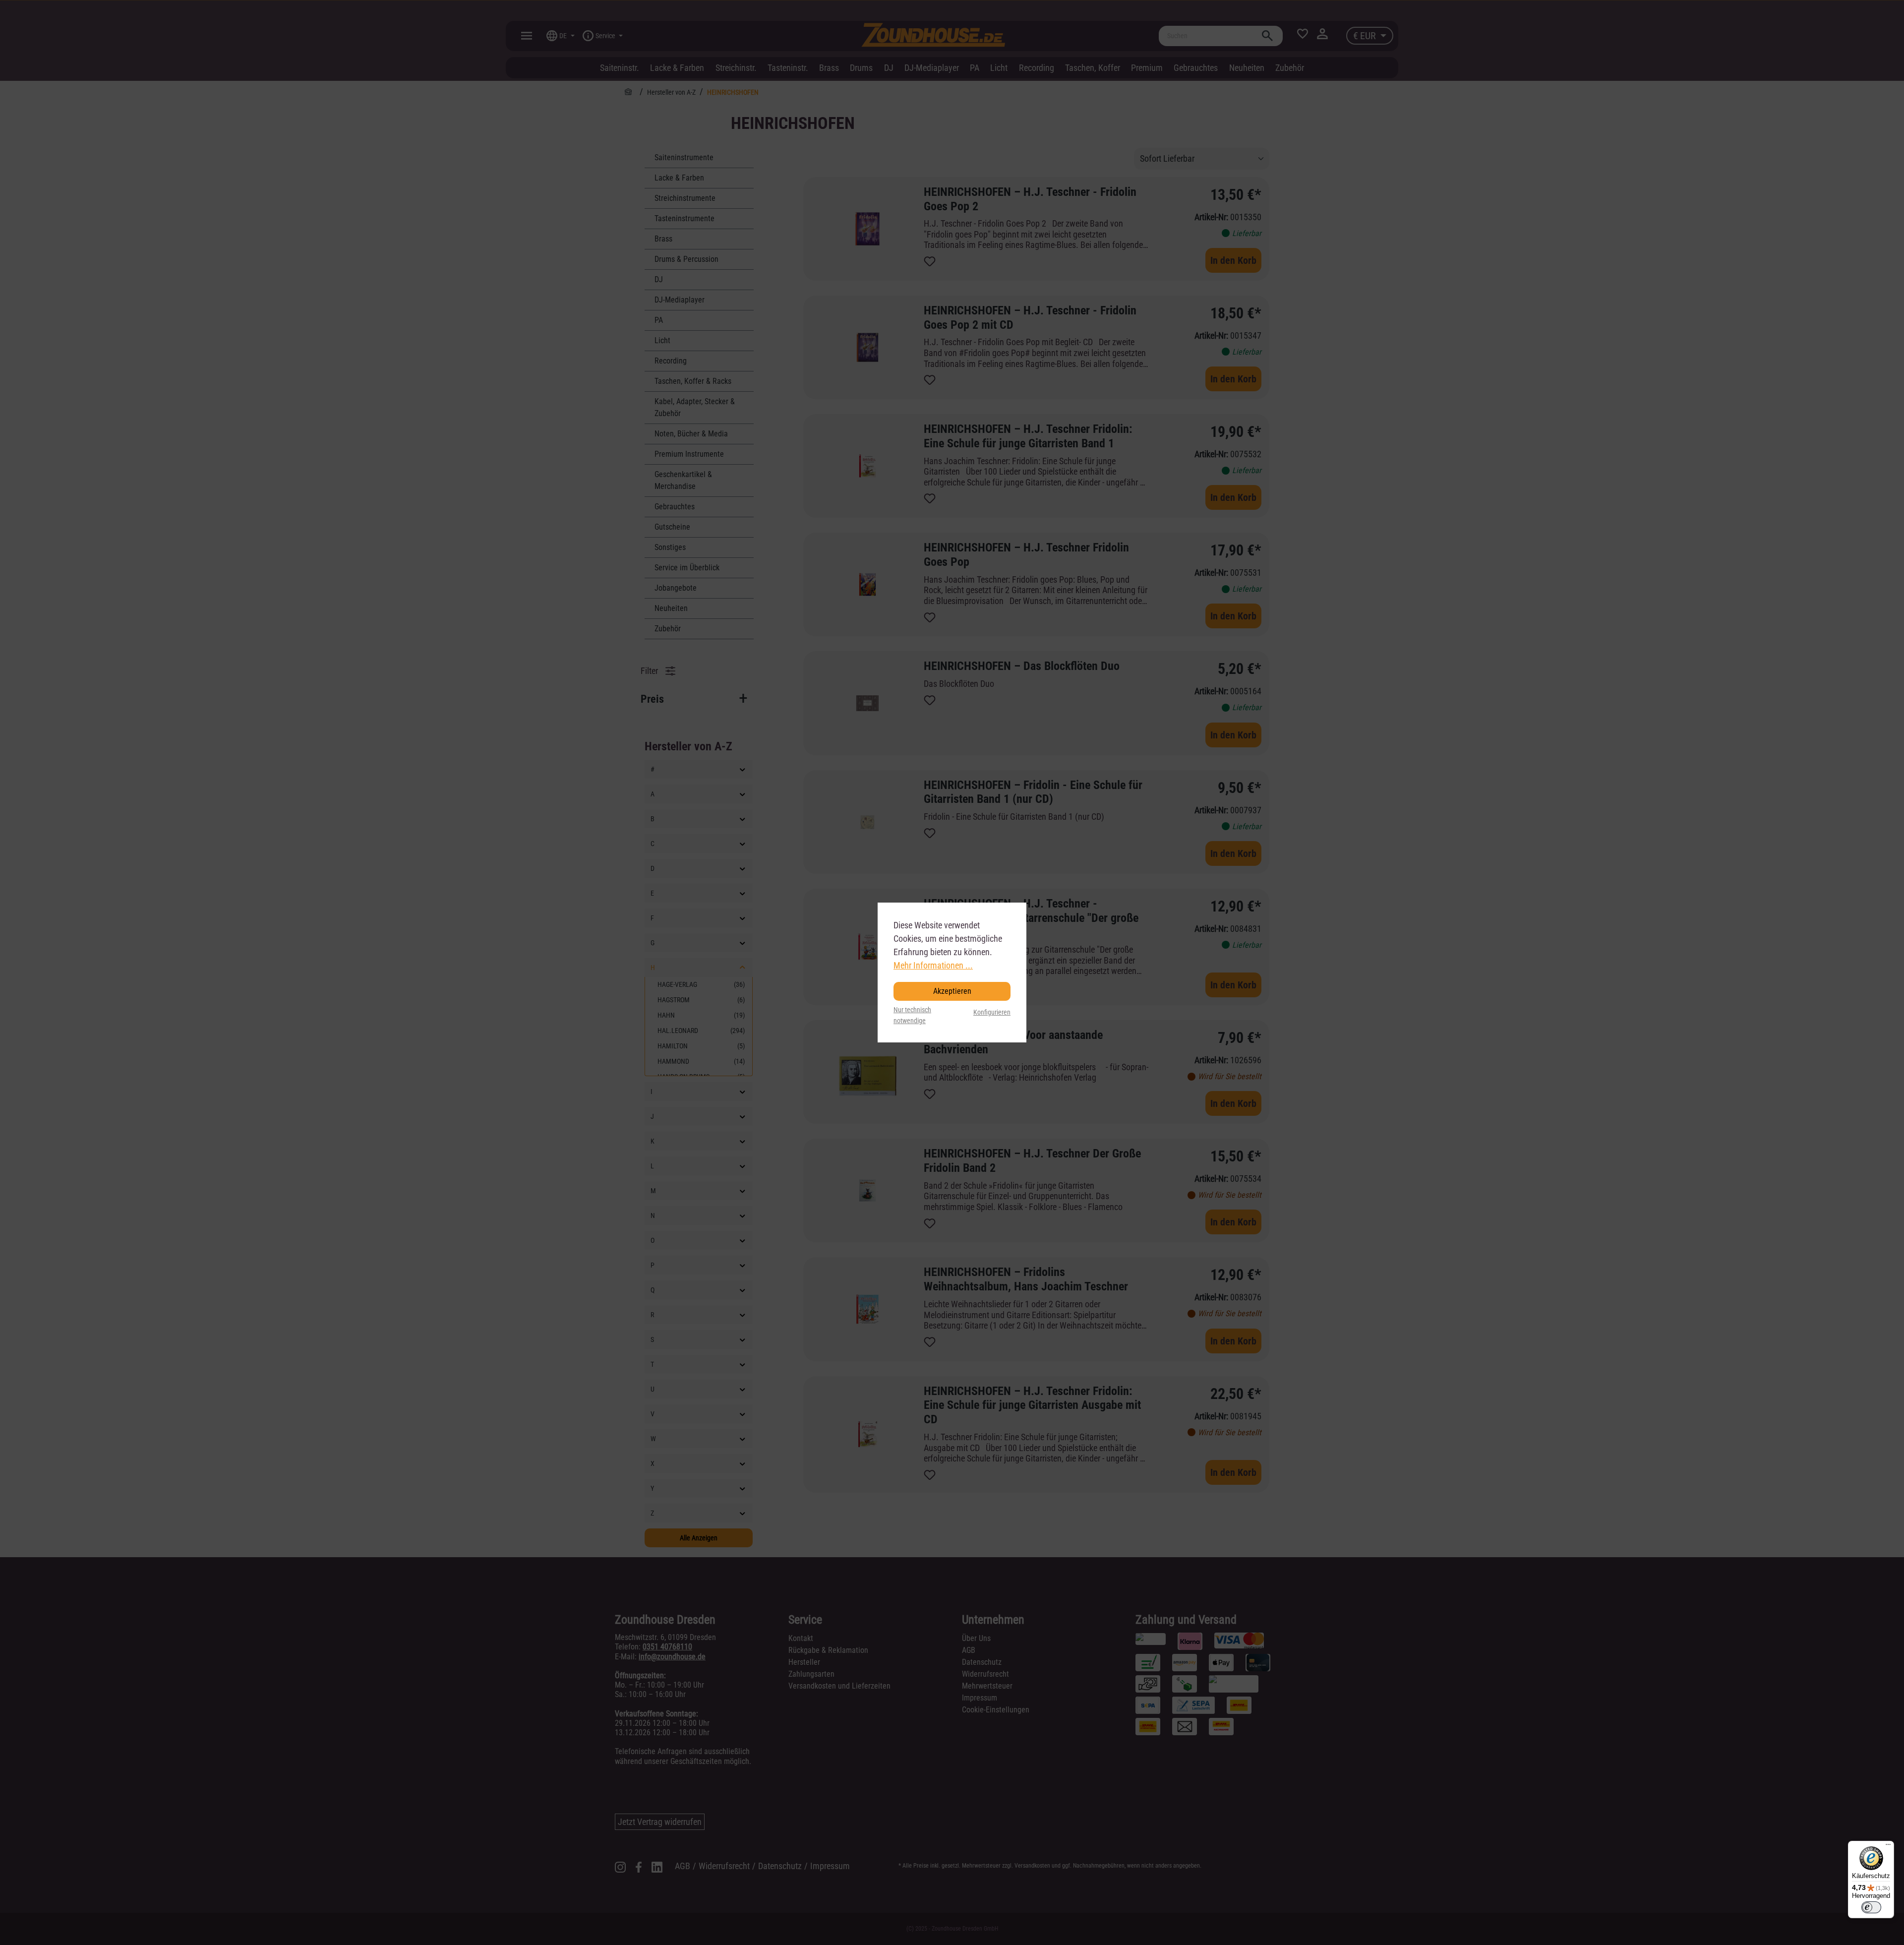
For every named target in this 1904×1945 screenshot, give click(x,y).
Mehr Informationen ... (933, 965)
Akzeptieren (952, 991)
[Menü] (1888, 1847)
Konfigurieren (992, 1012)
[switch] (1871, 1907)
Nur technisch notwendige (912, 1015)
